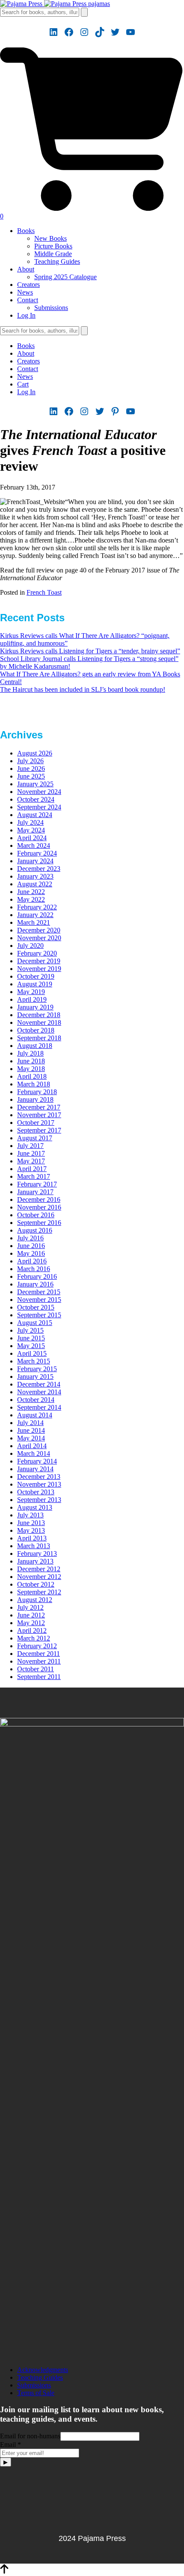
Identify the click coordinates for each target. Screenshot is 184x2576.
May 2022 (31, 899)
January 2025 (35, 784)
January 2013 (35, 1561)
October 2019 (36, 976)
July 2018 (30, 1053)
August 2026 (35, 753)
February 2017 (37, 1184)
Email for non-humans (30, 2436)
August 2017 (35, 1138)
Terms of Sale (36, 2393)
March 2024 (34, 845)
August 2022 (35, 884)
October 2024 (36, 799)
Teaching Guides (57, 261)
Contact (28, 300)
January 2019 (35, 1007)
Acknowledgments (43, 2370)
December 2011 (39, 1654)
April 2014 (32, 1446)
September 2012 (39, 1592)
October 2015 (36, 1307)
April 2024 (32, 838)
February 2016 (37, 1276)
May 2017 (31, 1161)
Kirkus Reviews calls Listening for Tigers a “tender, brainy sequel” (90, 651)
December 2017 (39, 1107)
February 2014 (37, 1461)
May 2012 (31, 1623)
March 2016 (34, 1269)
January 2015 (35, 1377)
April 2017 (32, 1169)
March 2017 (34, 1176)
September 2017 (39, 1130)
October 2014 (36, 1400)
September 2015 (39, 1315)
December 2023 (39, 869)
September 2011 (39, 1677)
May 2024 (31, 830)
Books (26, 231)
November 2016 (39, 1207)
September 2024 (39, 807)
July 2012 (30, 1607)
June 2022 (31, 892)
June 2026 (31, 769)
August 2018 (35, 1046)
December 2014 (39, 1384)
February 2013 (37, 1554)
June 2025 (31, 776)
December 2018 (39, 1015)
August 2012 (35, 1600)
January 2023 (35, 876)
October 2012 (36, 1584)
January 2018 (35, 1099)
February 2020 (37, 953)
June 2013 (31, 1523)
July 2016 (30, 1238)
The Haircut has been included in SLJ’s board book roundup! (83, 689)
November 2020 (39, 938)
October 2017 (36, 1123)
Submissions (51, 308)
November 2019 (39, 969)
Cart (23, 384)
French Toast (44, 592)
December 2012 (39, 1569)
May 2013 (31, 1530)
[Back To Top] (4, 2572)
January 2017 (35, 1192)
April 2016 (32, 1261)
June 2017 (31, 1153)
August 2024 (35, 815)
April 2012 (32, 1630)
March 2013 (34, 1546)
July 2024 (30, 822)
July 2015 (30, 1330)
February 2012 (37, 1646)
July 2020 (30, 946)
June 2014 (31, 1430)
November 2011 (39, 1661)
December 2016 (39, 1199)
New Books (50, 238)
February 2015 (37, 1369)
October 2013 (36, 1492)
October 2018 (36, 1030)
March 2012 (34, 1638)
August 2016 (35, 1230)
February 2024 (37, 853)
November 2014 (39, 1392)
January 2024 (35, 861)
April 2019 (32, 999)
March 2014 (34, 1453)
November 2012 (39, 1577)
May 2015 (31, 1346)
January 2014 (35, 1469)
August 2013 (35, 1507)
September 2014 (39, 1407)
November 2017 (39, 1115)
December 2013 (39, 1477)
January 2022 (35, 915)
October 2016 (36, 1215)
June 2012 (31, 1615)
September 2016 (39, 1223)
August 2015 (35, 1323)
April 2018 (32, 1076)
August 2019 (35, 984)
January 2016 (35, 1284)
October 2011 (36, 1669)
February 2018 (37, 1092)
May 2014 (31, 1438)
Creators (28, 285)
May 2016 (31, 1253)
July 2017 (30, 1146)
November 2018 (39, 1022)
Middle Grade (53, 254)
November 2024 (39, 792)
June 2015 (31, 1338)
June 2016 (31, 1246)
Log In (26, 315)
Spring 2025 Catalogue (65, 277)
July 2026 (30, 761)
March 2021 (34, 922)
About (26, 269)
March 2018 (34, 1084)
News (25, 292)
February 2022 (37, 907)
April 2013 (32, 1538)
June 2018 (31, 1061)
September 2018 (39, 1038)
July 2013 (30, 1515)
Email (10, 2445)
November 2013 (39, 1484)
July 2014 (30, 1423)
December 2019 (39, 961)
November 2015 (39, 1300)
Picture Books (53, 246)
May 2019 (31, 992)
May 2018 (31, 1069)
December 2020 (39, 930)
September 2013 (39, 1500)
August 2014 (35, 1415)
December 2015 (39, 1292)
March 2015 (34, 1361)
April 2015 (32, 1353)
